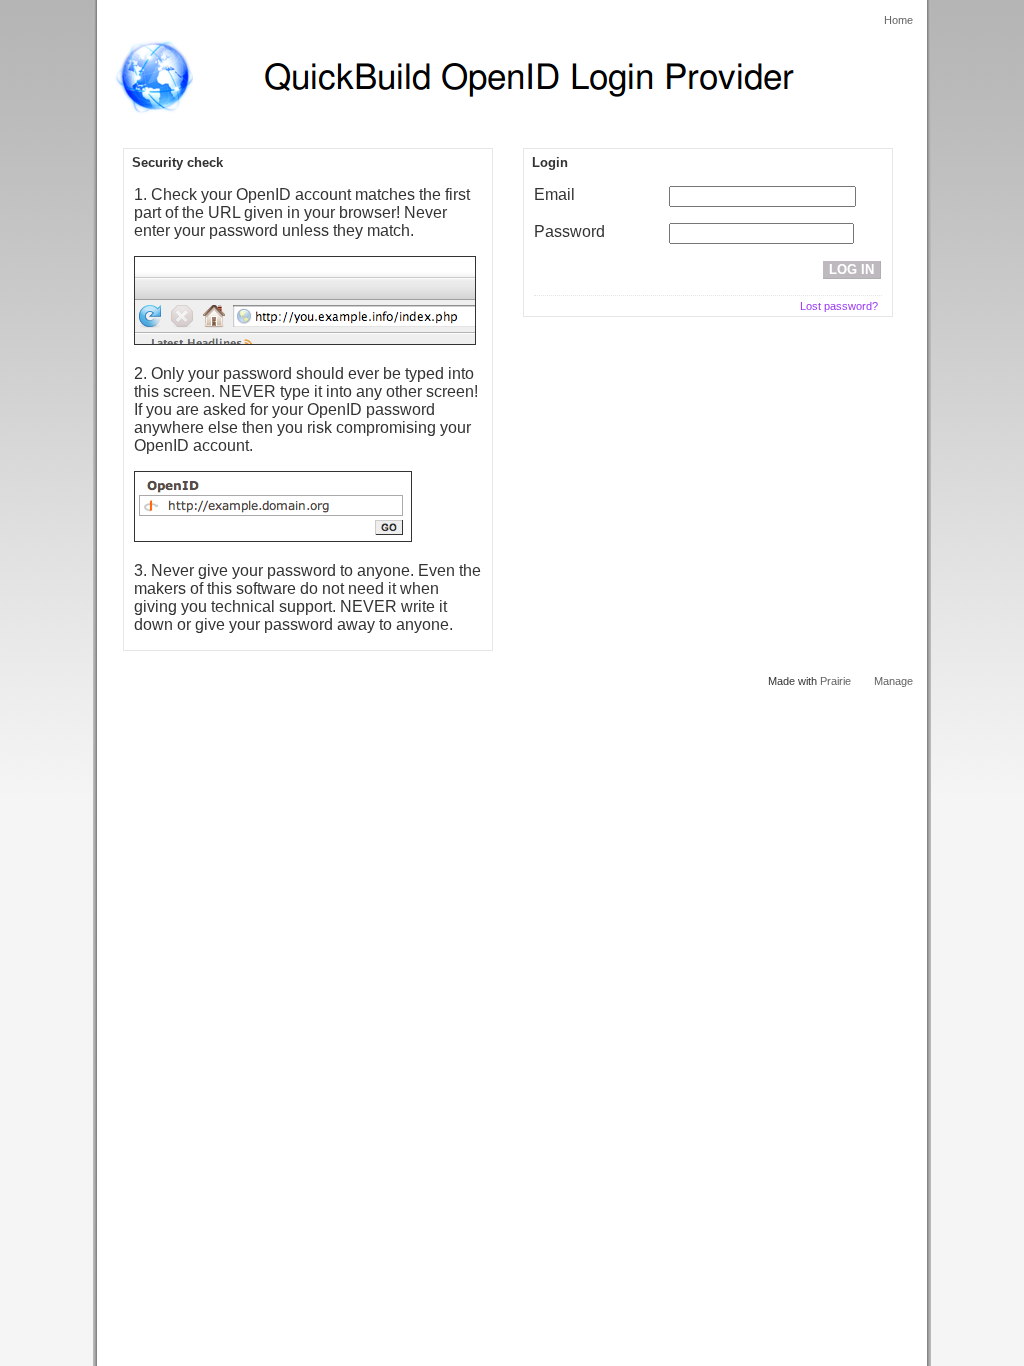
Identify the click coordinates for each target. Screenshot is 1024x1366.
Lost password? (839, 306)
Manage (893, 681)
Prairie (835, 681)
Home (898, 20)
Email (554, 194)
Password (569, 231)
